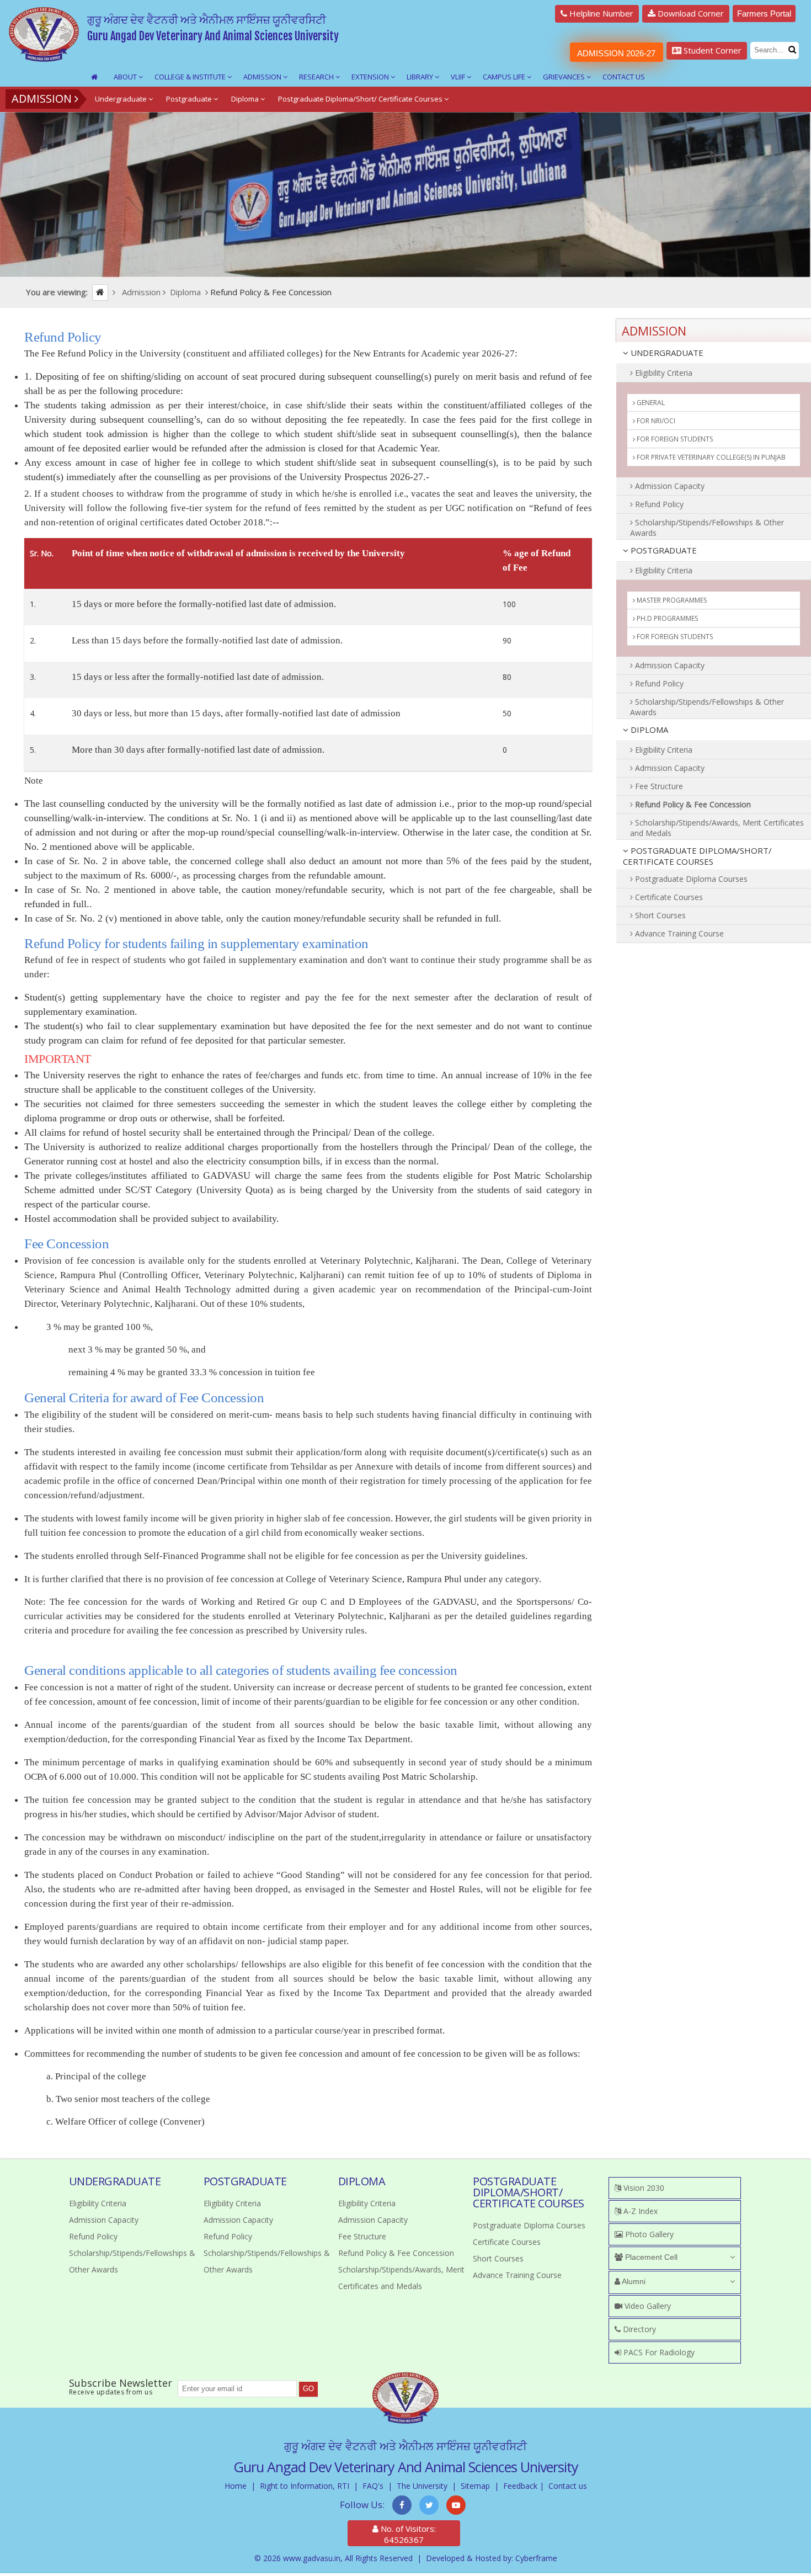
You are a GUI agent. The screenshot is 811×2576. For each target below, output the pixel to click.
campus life (505, 77)
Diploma (246, 99)
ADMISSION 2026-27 (616, 53)
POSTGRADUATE (663, 550)
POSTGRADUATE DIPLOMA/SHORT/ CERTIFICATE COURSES (697, 856)
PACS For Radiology (658, 2352)
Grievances (565, 77)
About (126, 77)
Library (421, 77)
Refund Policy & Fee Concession (692, 804)
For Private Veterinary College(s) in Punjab (710, 457)
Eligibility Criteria (663, 373)
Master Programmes (671, 600)
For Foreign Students (674, 439)
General (650, 403)
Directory (638, 2329)
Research (317, 77)
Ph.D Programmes (666, 618)
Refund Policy (658, 504)
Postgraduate (190, 99)
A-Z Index (639, 2211)
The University (422, 2486)
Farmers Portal (764, 14)
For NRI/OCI (655, 421)
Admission (263, 77)
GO (308, 2389)
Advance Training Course (678, 933)
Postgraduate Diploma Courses (690, 879)
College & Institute (191, 77)
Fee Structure (658, 786)
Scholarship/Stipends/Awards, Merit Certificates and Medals (717, 828)
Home (236, 2486)
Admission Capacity (669, 486)
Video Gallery (647, 2306)
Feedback (520, 2486)
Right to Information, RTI (305, 2486)
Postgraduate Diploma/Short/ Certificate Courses (361, 99)
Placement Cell (650, 2257)
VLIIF (459, 77)
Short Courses (659, 915)
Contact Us (624, 77)
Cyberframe (536, 2558)
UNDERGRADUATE (666, 353)
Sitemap (475, 2486)
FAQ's (373, 2486)
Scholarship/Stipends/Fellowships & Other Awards (707, 528)
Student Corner (711, 50)
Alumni (633, 2281)
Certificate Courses (668, 897)
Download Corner (690, 13)
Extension (371, 77)
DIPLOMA (648, 730)
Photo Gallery (648, 2234)
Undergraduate (122, 99)
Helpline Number (600, 13)
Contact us (568, 2486)
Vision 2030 (643, 2188)
